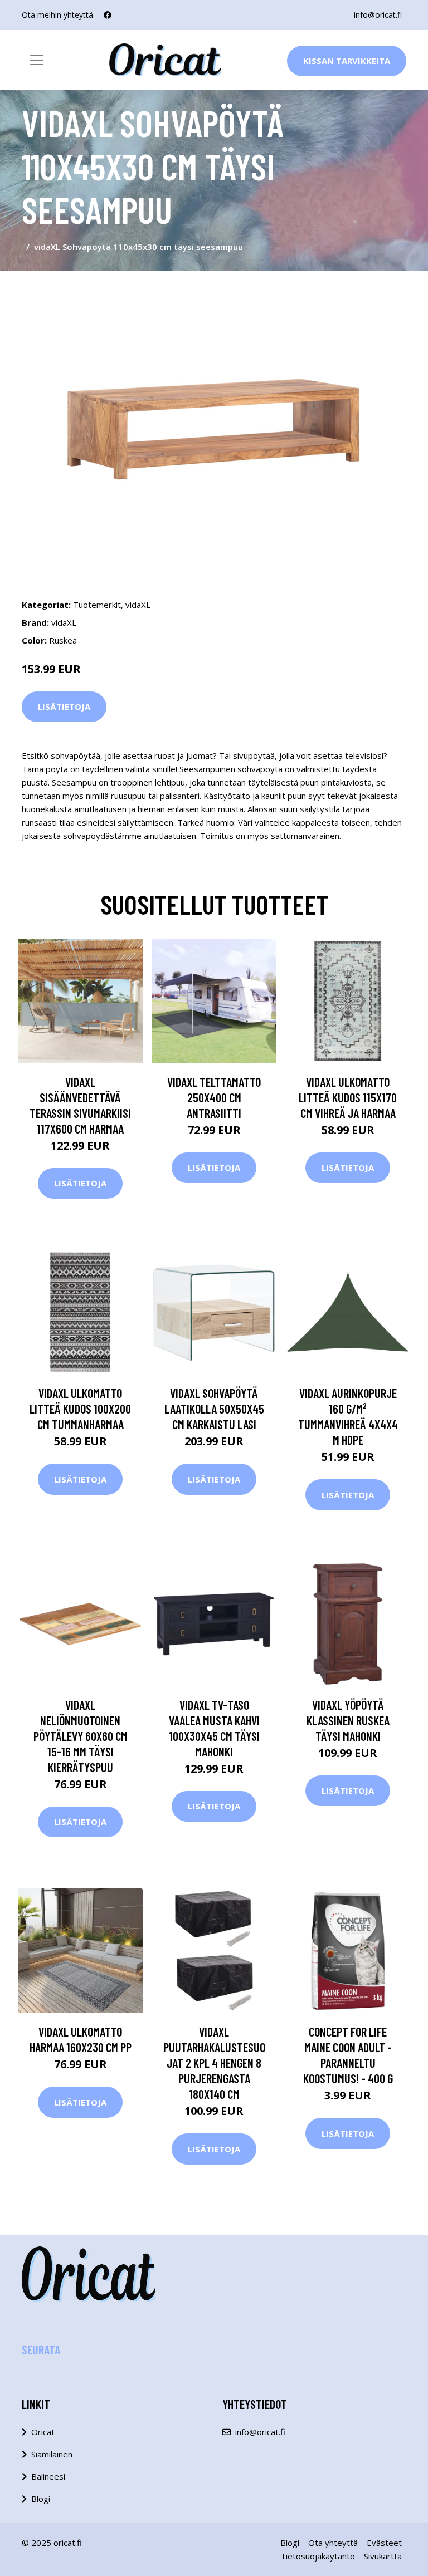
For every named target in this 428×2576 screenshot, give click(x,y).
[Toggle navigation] (37, 60)
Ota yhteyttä (333, 2543)
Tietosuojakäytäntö (318, 2556)
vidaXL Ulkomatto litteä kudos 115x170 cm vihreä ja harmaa (348, 1097)
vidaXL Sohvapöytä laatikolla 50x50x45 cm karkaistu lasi (214, 1409)
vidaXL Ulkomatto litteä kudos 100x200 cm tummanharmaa (80, 1409)
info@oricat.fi (378, 15)
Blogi (41, 2499)
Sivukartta (383, 2556)
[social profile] (108, 15)
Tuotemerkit (97, 605)
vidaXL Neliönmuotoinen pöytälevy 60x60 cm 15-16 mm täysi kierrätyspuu (81, 1736)
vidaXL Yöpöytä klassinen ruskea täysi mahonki (348, 1720)
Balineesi (48, 2476)
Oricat (43, 2432)
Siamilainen (52, 2454)
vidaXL (138, 605)
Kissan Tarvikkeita (347, 61)
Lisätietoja (64, 706)
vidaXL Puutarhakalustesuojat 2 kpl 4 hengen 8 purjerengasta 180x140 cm (214, 2063)
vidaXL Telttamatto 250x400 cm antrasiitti (214, 1097)
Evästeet (384, 2543)
